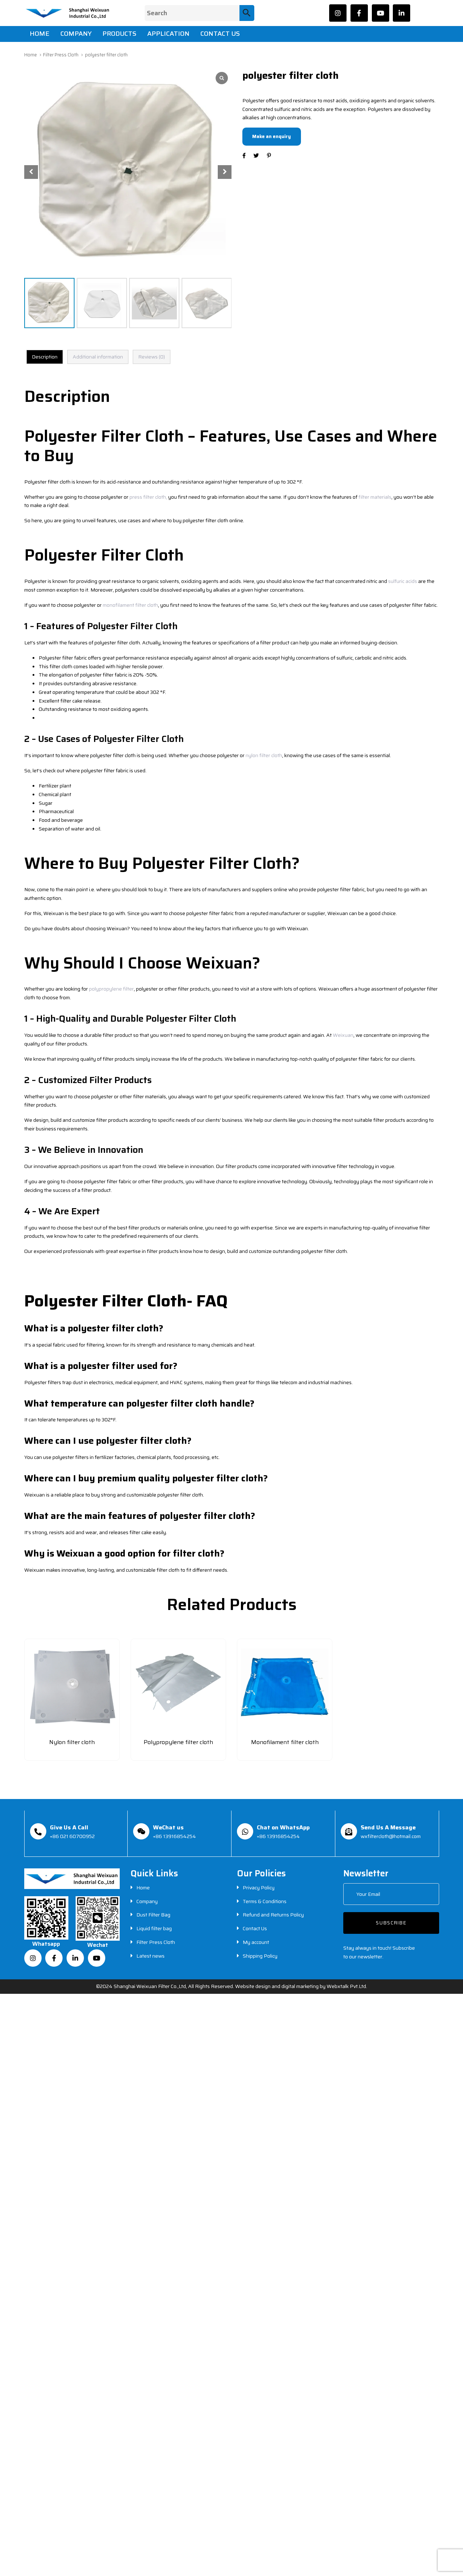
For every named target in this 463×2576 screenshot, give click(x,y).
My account (256, 1942)
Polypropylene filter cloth (178, 1742)
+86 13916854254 (175, 1836)
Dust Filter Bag (153, 1915)
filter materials (375, 497)
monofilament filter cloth (130, 605)
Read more (72, 1753)
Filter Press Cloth (61, 55)
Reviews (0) (152, 357)
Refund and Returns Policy (273, 1915)
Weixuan (343, 1035)
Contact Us (255, 1928)
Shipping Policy (260, 1956)
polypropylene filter (111, 989)
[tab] (45, 357)
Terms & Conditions (265, 1901)
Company (147, 1901)
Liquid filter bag (154, 1928)
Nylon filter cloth (72, 1742)
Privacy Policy (259, 1888)
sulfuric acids (403, 581)
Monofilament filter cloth (285, 1742)
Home (31, 55)
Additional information (98, 357)
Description (45, 357)
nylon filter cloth (264, 755)
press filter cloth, (148, 497)
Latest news (150, 1956)
